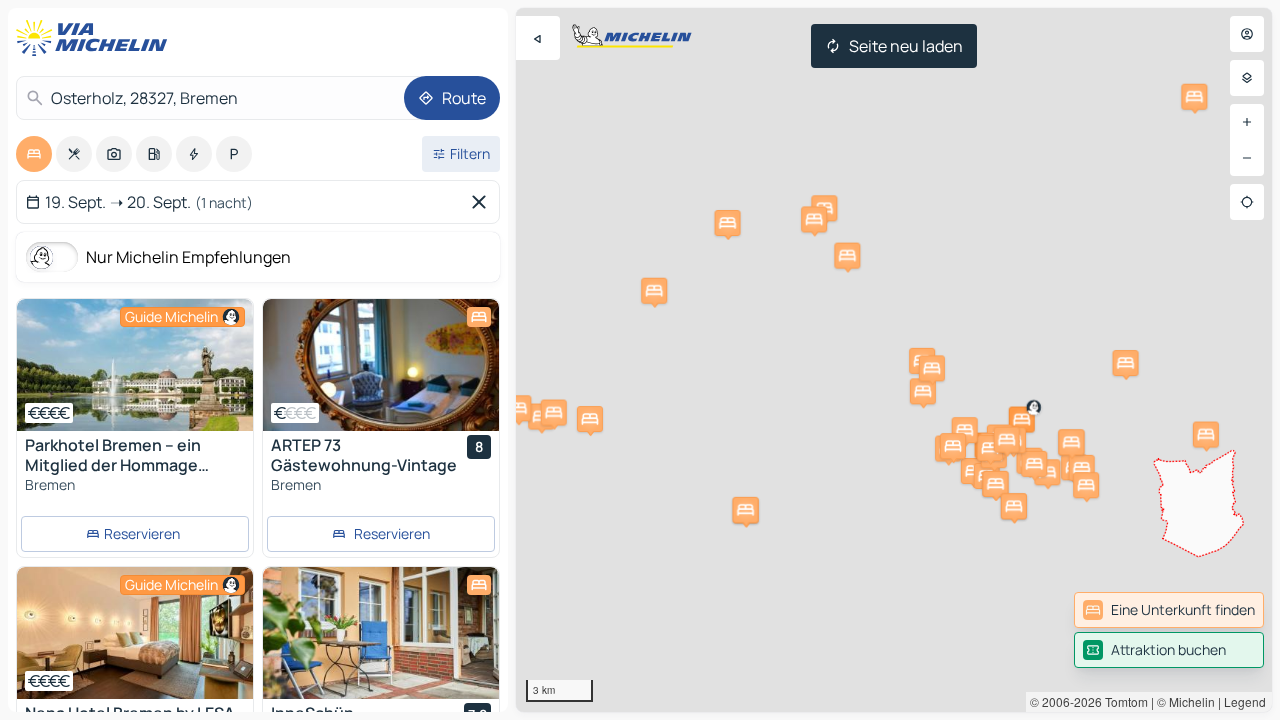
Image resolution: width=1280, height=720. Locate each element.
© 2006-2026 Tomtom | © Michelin (1122, 701)
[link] (1169, 610)
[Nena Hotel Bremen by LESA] (135, 633)
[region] (894, 360)
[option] (34, 154)
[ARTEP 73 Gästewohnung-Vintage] (381, 365)
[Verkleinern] (1247, 158)
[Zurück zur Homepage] (96, 38)
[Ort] (1247, 202)
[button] (1022, 420)
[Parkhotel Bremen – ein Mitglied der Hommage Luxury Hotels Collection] (135, 365)
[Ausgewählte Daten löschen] (483, 202)
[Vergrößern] (1247, 122)
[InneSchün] (381, 633)
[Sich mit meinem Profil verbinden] (1247, 34)
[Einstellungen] (1247, 78)
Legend (1245, 701)
